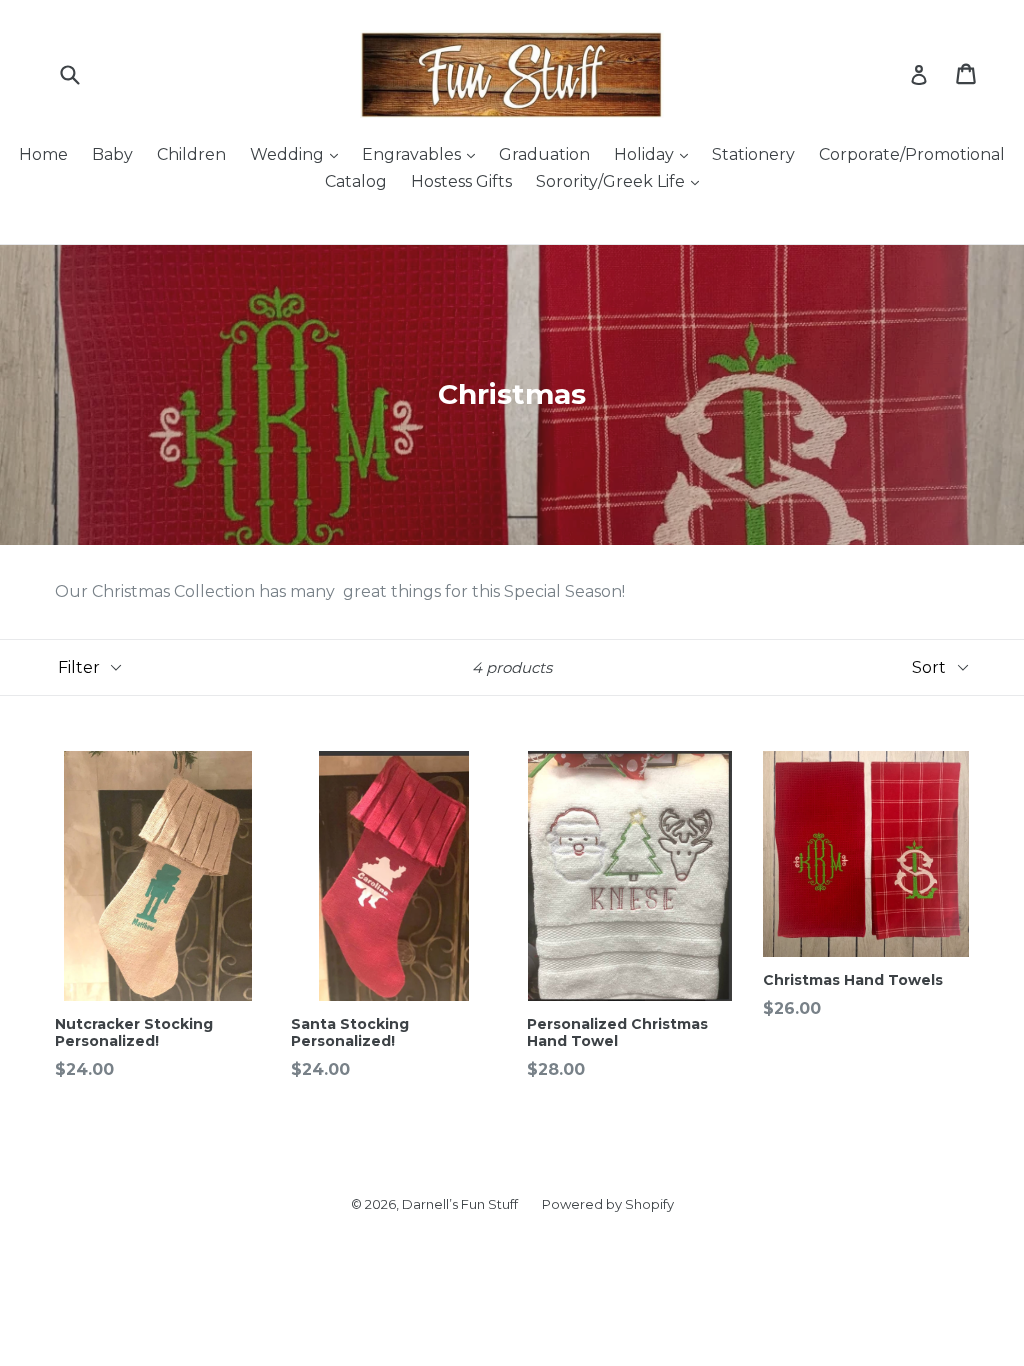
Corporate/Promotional (912, 154)
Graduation (544, 154)
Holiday (646, 154)
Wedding (289, 154)
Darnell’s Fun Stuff (460, 1204)
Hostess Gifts (461, 181)
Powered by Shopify (608, 1204)
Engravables (413, 154)
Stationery (753, 154)
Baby (112, 154)
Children (191, 154)
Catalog (356, 181)
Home (43, 154)
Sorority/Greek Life (612, 181)
